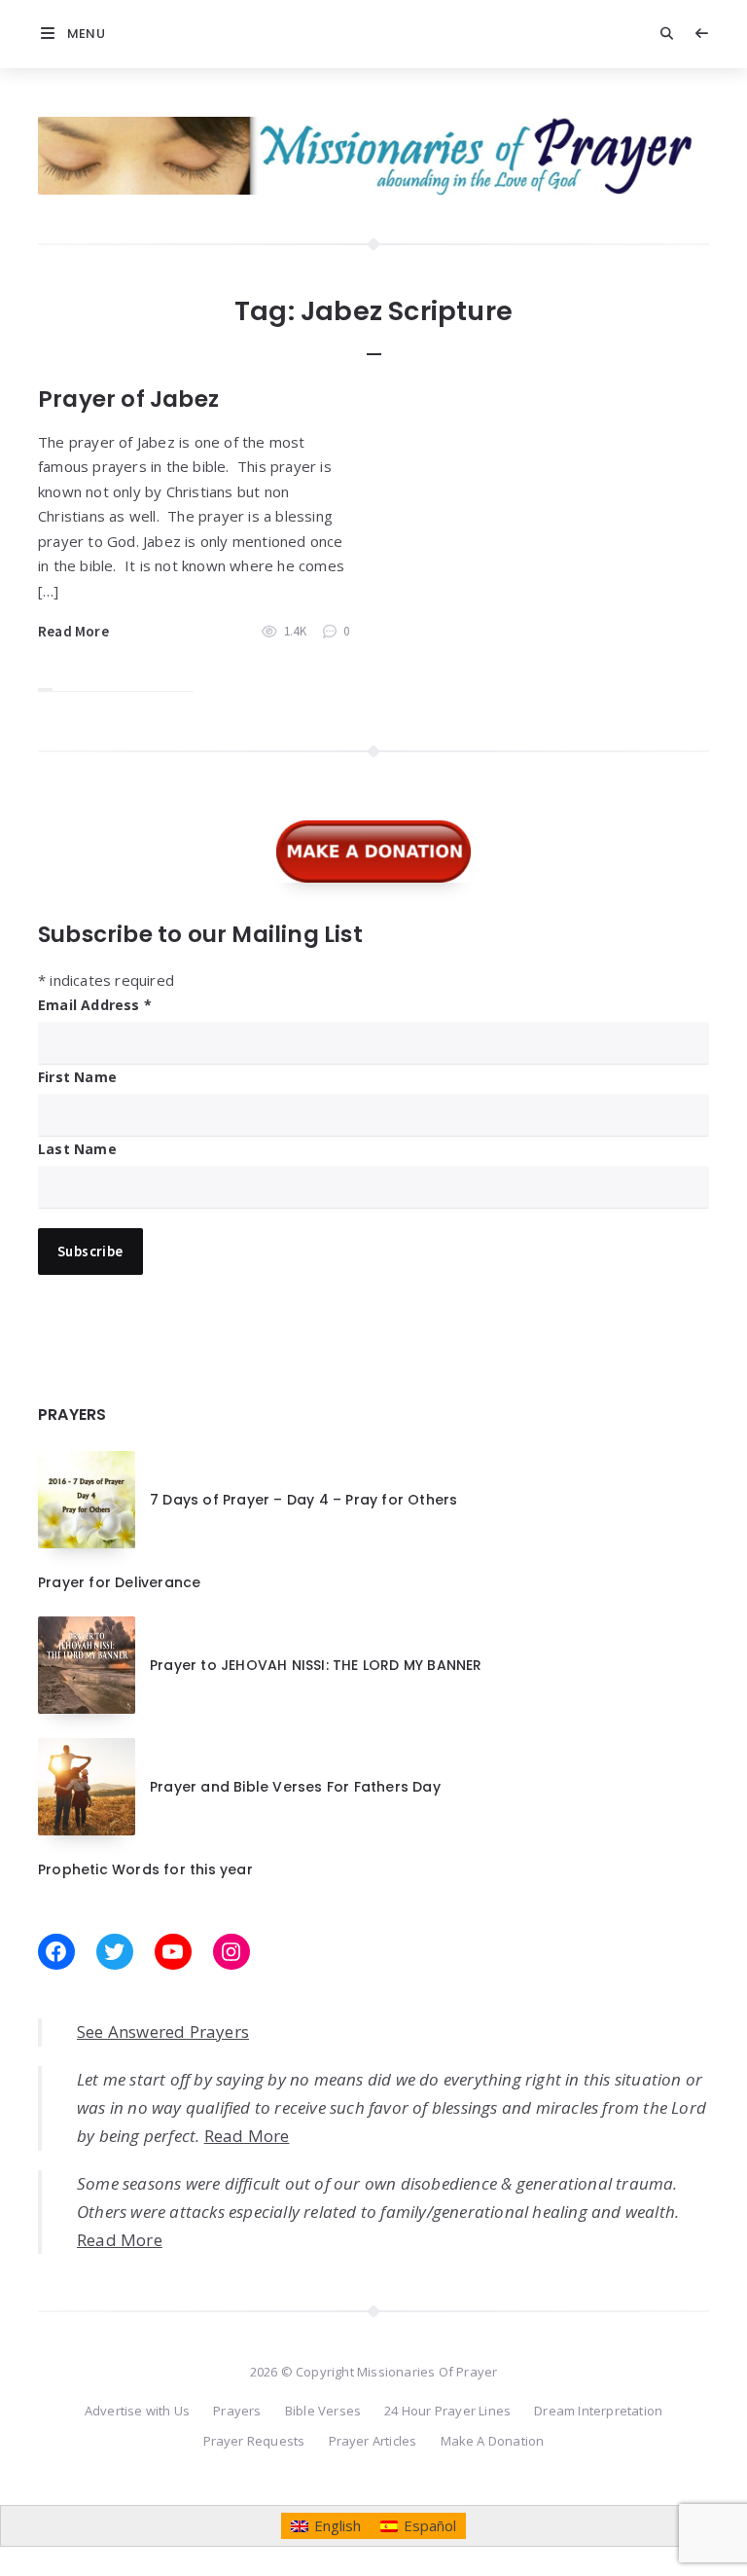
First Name (77, 1077)
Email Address (95, 1005)
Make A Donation (493, 2441)
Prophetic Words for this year (145, 1869)
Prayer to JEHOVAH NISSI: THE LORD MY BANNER (316, 1665)
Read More (73, 631)
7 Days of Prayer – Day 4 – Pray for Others (303, 1500)
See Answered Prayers (163, 2032)
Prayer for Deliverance (119, 1582)
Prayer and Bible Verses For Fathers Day (295, 1787)
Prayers (237, 2411)
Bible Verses (323, 2411)
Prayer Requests (254, 2441)
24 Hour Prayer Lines (447, 2411)
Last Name (77, 1149)
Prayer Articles (373, 2441)
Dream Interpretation (598, 2411)
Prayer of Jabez (128, 399)
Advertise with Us (137, 2411)
